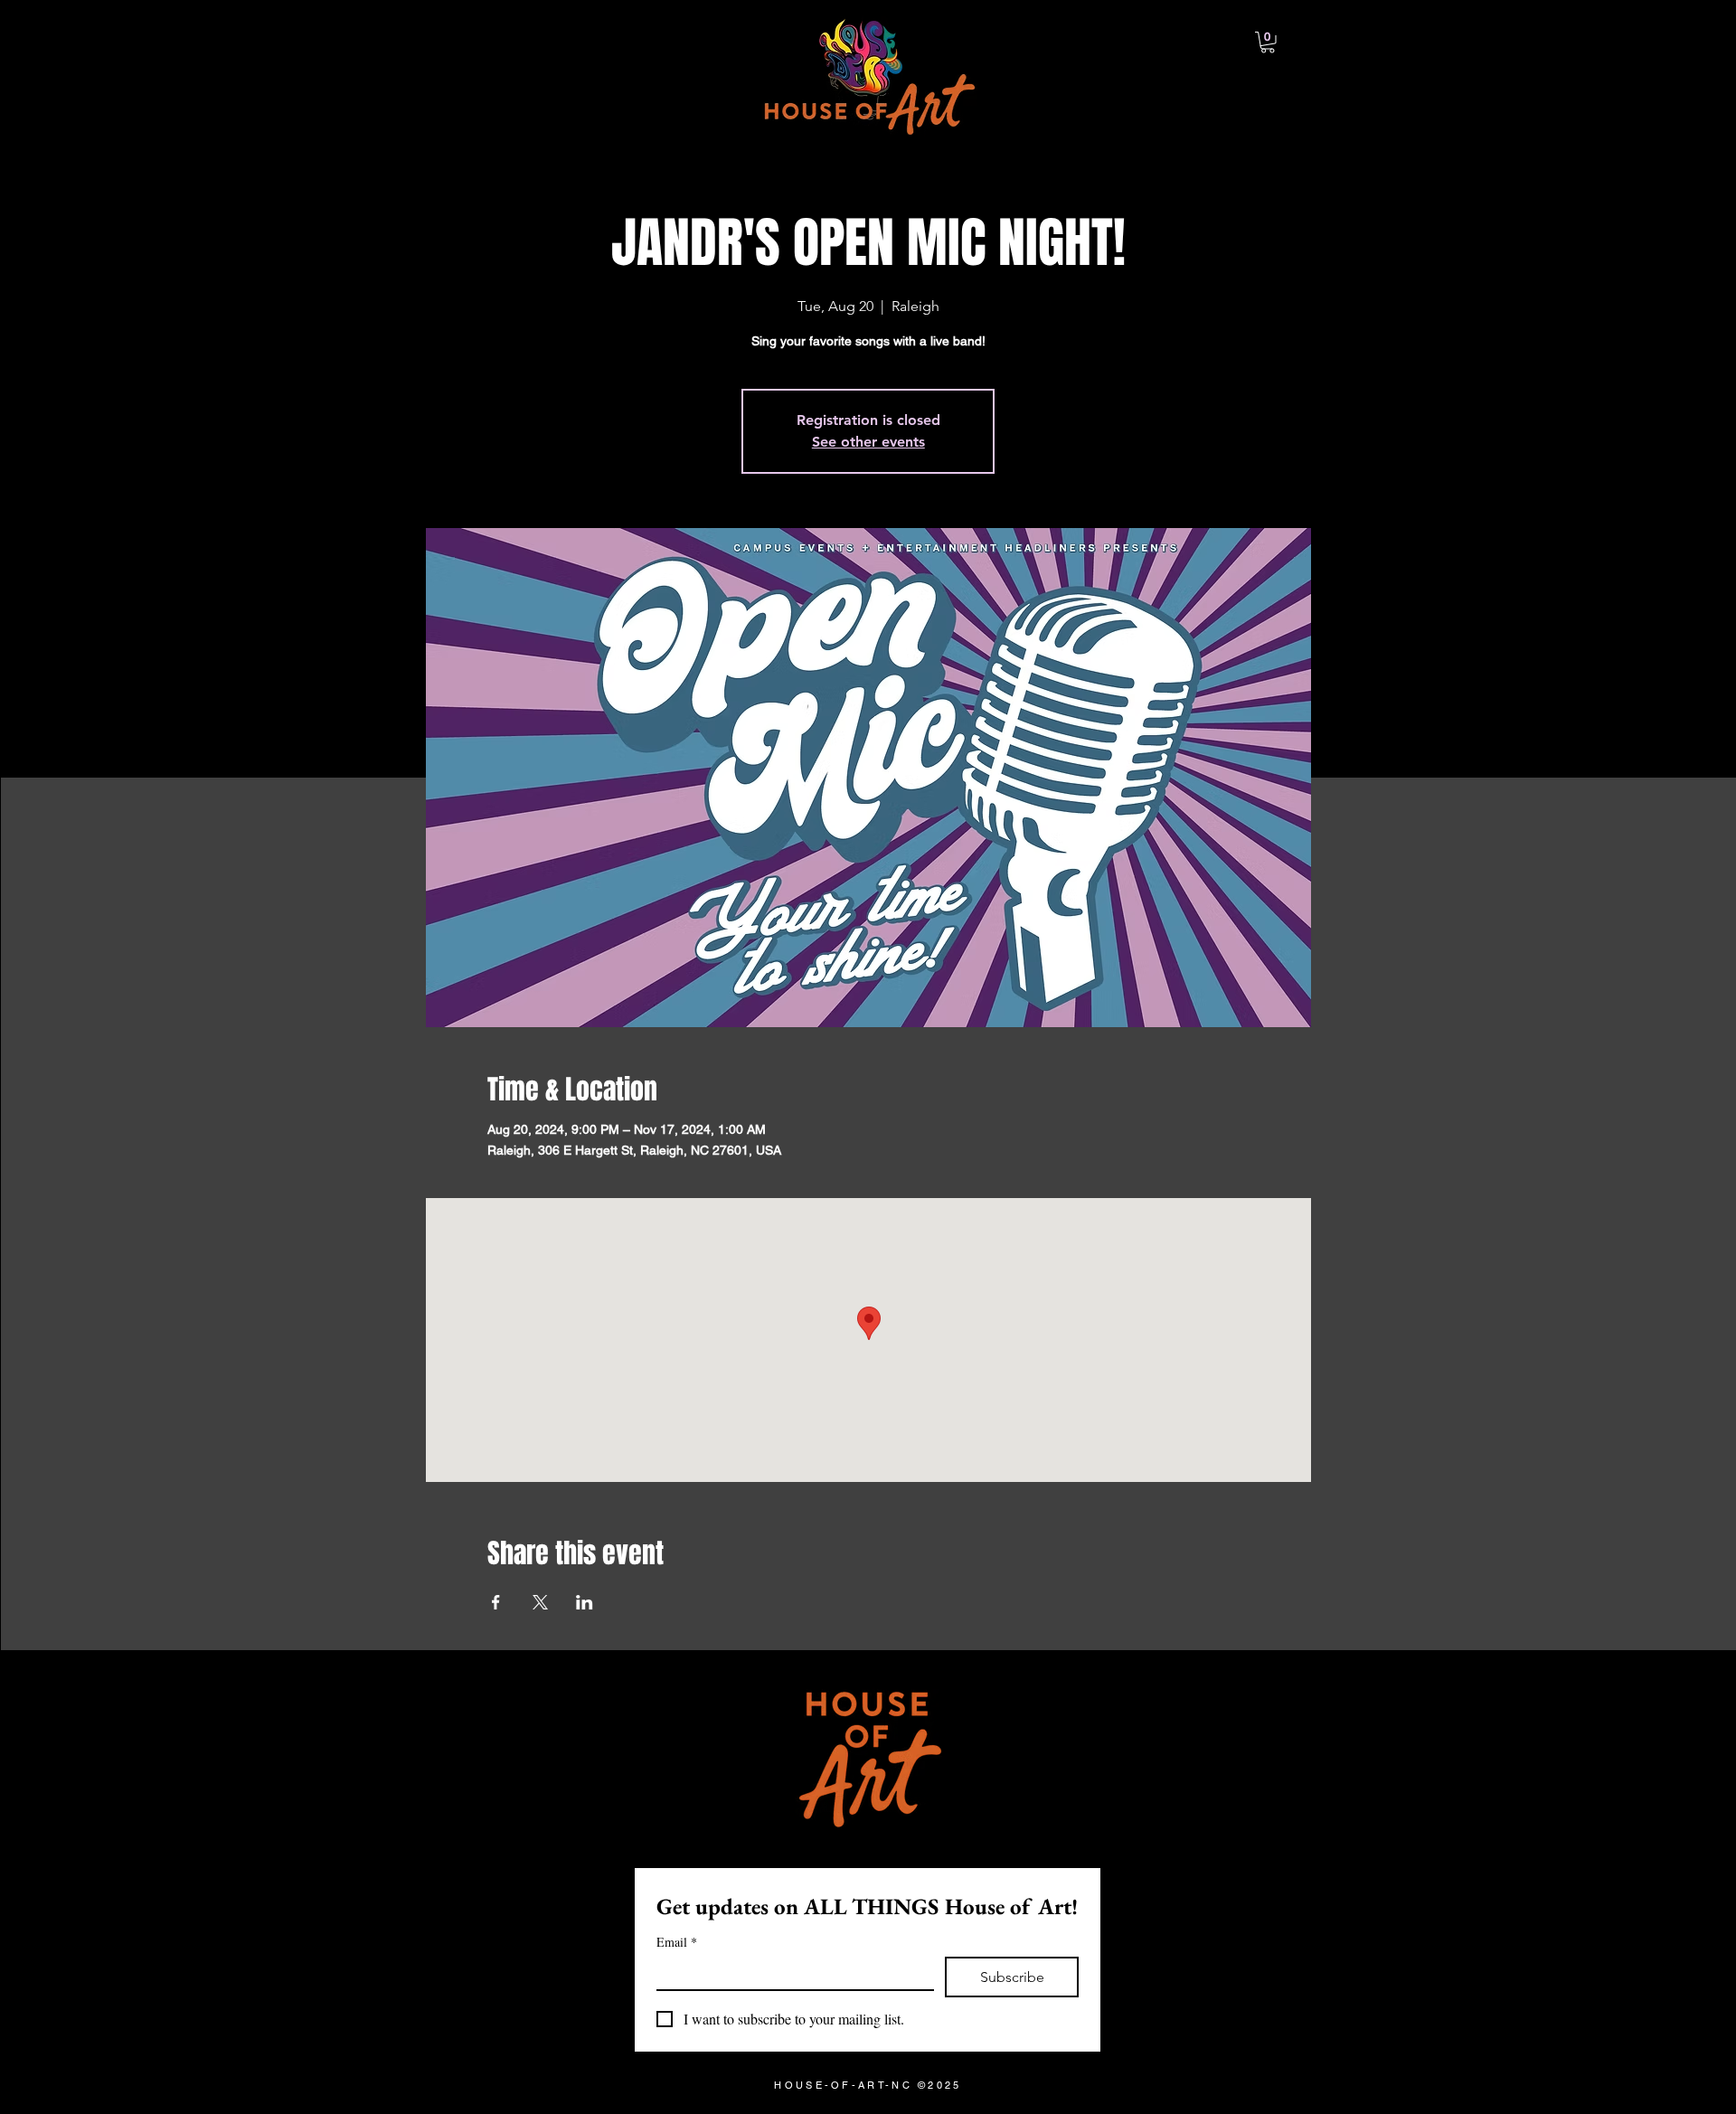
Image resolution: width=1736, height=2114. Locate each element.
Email (677, 1942)
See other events (868, 442)
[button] (1268, 42)
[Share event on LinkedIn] (585, 1602)
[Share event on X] (540, 1602)
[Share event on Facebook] (496, 1602)
